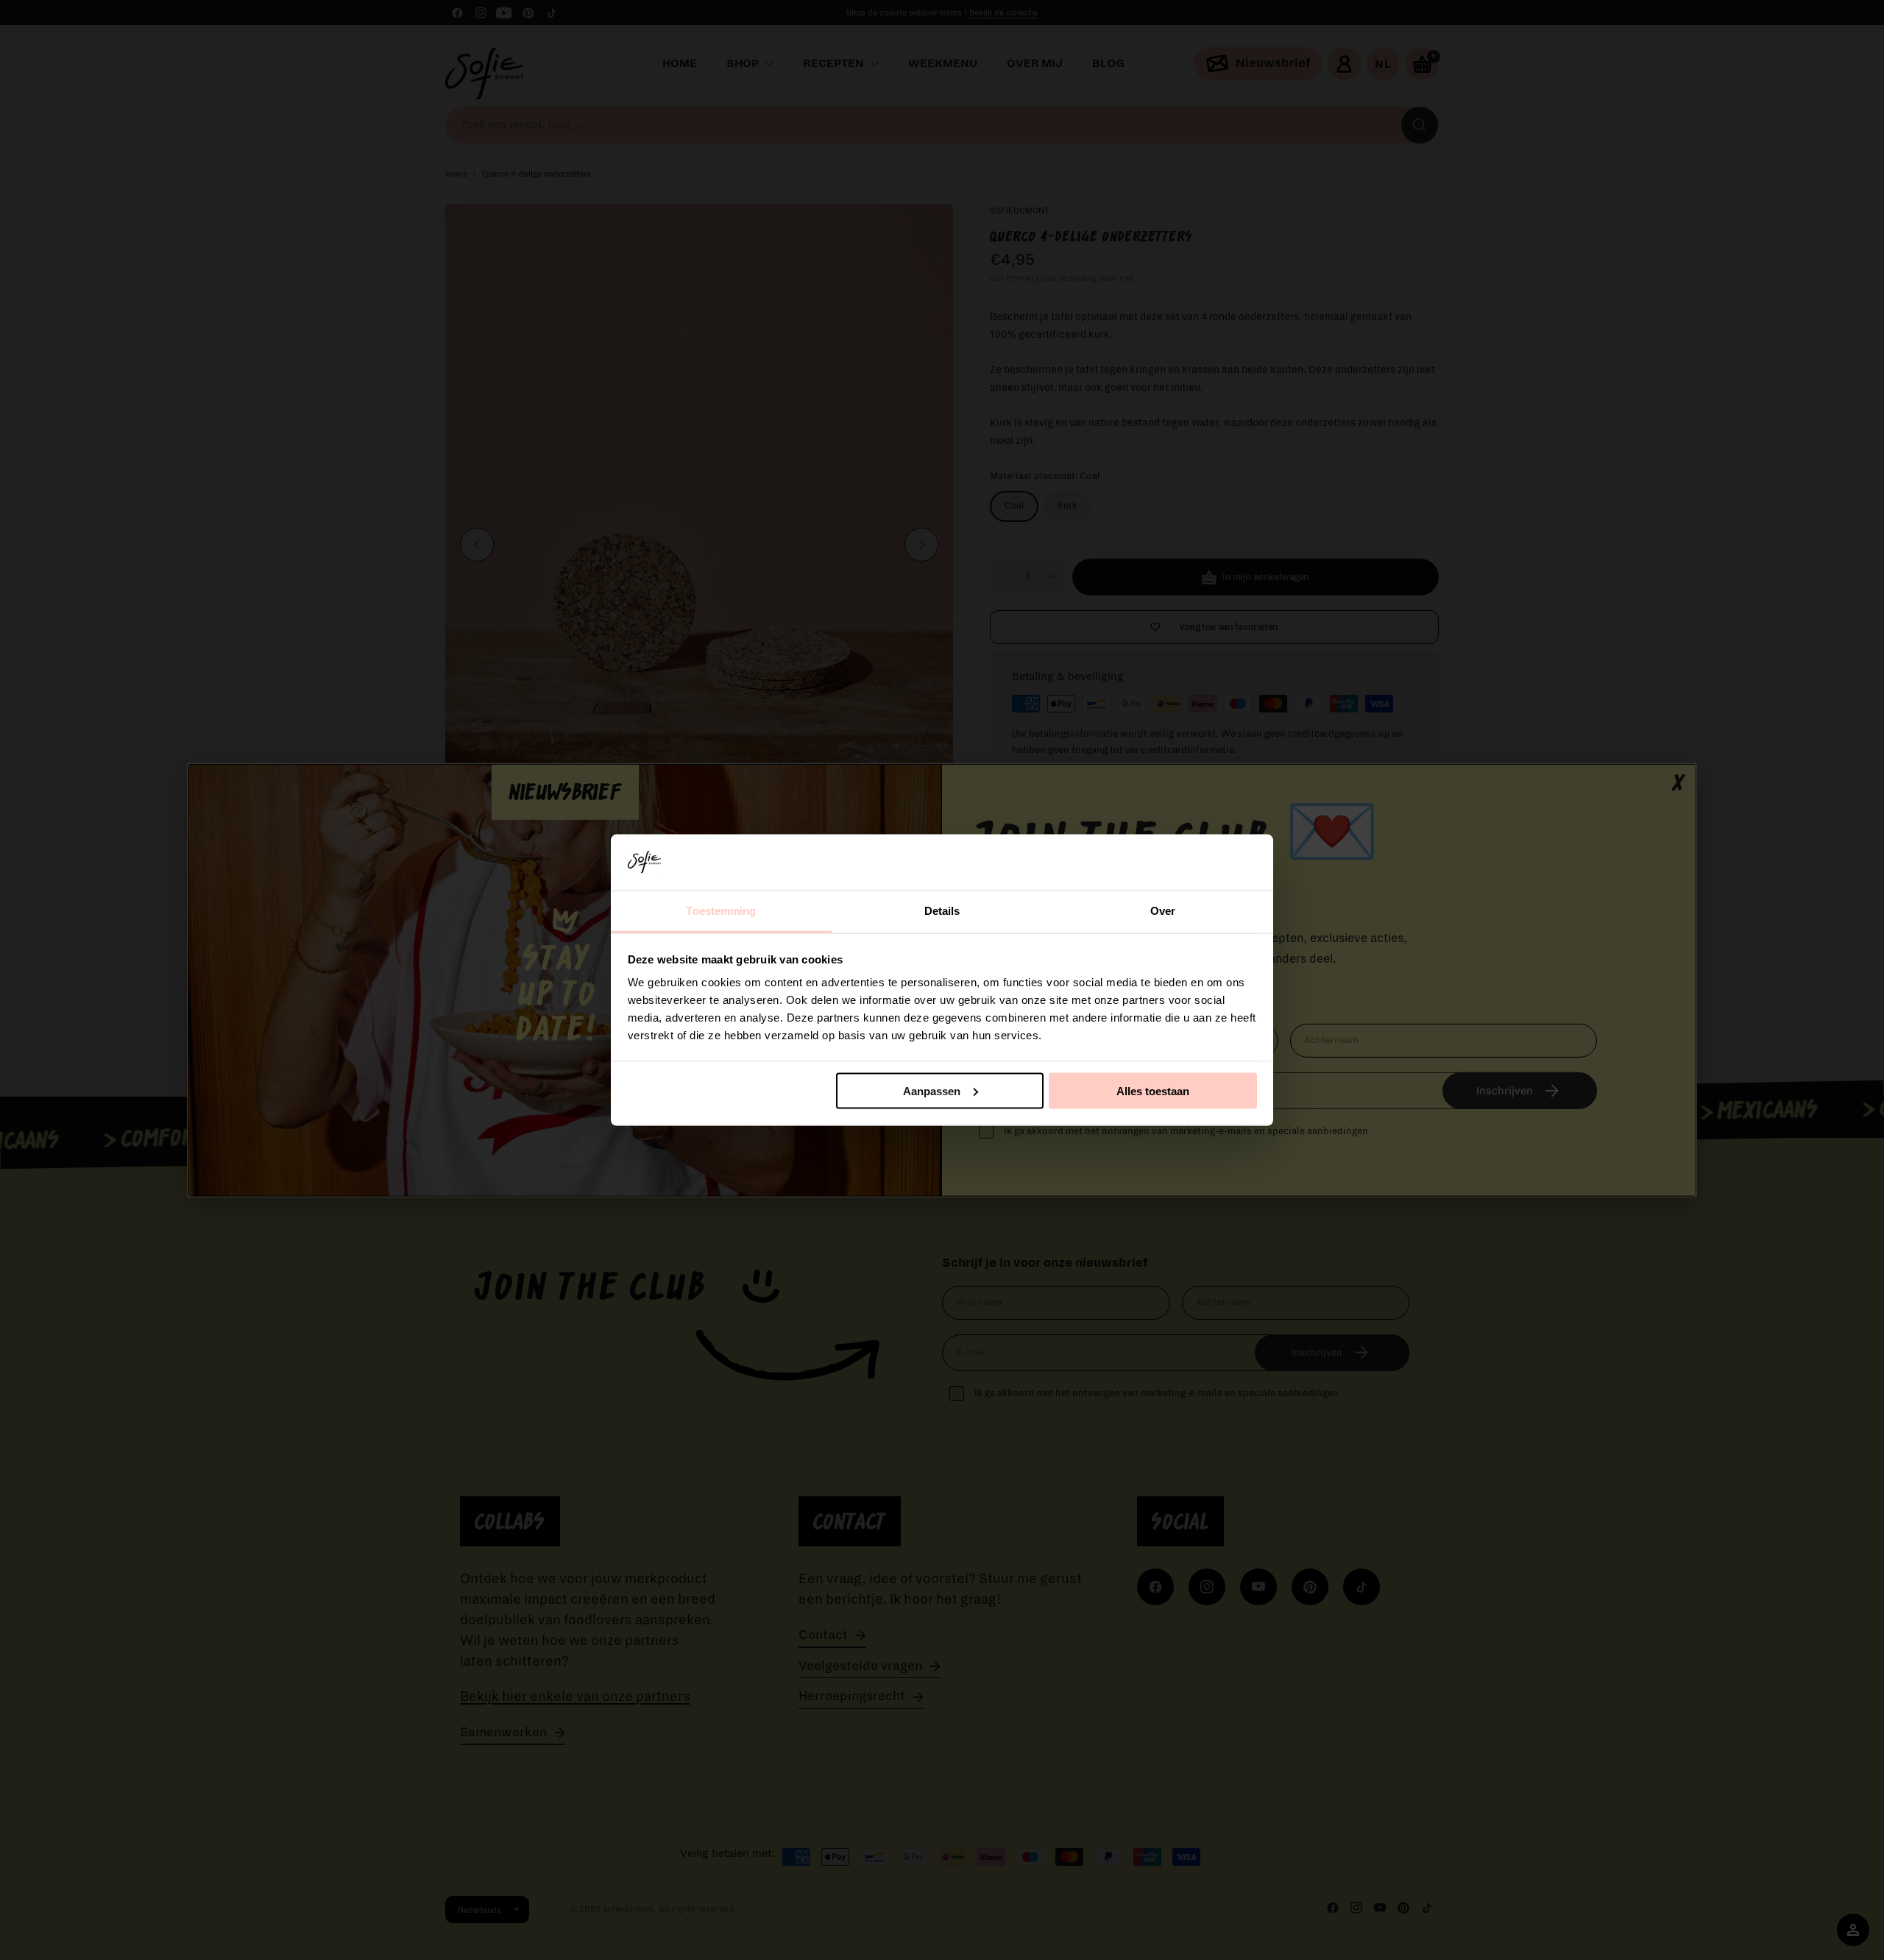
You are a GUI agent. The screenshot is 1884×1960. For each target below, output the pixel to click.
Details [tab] (942, 911)
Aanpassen (932, 1090)
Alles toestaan (1153, 1090)
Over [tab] (1163, 911)
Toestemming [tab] (721, 911)
